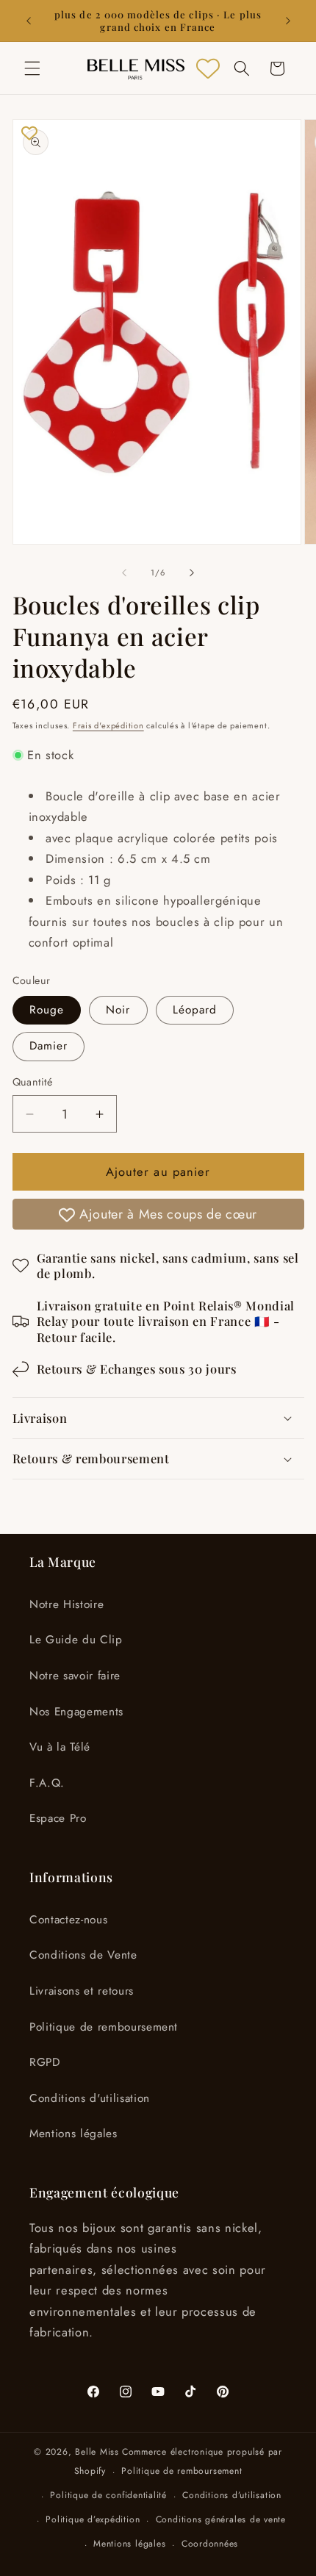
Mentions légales (73, 2134)
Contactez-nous (68, 1920)
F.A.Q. (47, 1783)
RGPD (45, 2062)
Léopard (195, 1010)
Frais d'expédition (108, 725)
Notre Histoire (67, 1604)
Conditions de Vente (83, 1955)
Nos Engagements (76, 1712)
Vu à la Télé (60, 1747)
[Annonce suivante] (288, 21)
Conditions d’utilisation (231, 2495)
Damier (49, 1046)
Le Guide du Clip (76, 1640)
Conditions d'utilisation (90, 2098)
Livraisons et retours (82, 1991)
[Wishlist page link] (208, 68)
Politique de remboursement (104, 2027)
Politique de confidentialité (108, 2495)
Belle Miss (97, 2452)
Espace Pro (58, 1818)
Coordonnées (210, 2544)
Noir (118, 1010)
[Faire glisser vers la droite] (192, 573)
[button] (32, 68)
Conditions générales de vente (221, 2519)
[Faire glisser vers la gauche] (124, 573)
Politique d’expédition (93, 2519)
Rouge (47, 1010)
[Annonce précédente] (29, 21)
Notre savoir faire (75, 1676)
